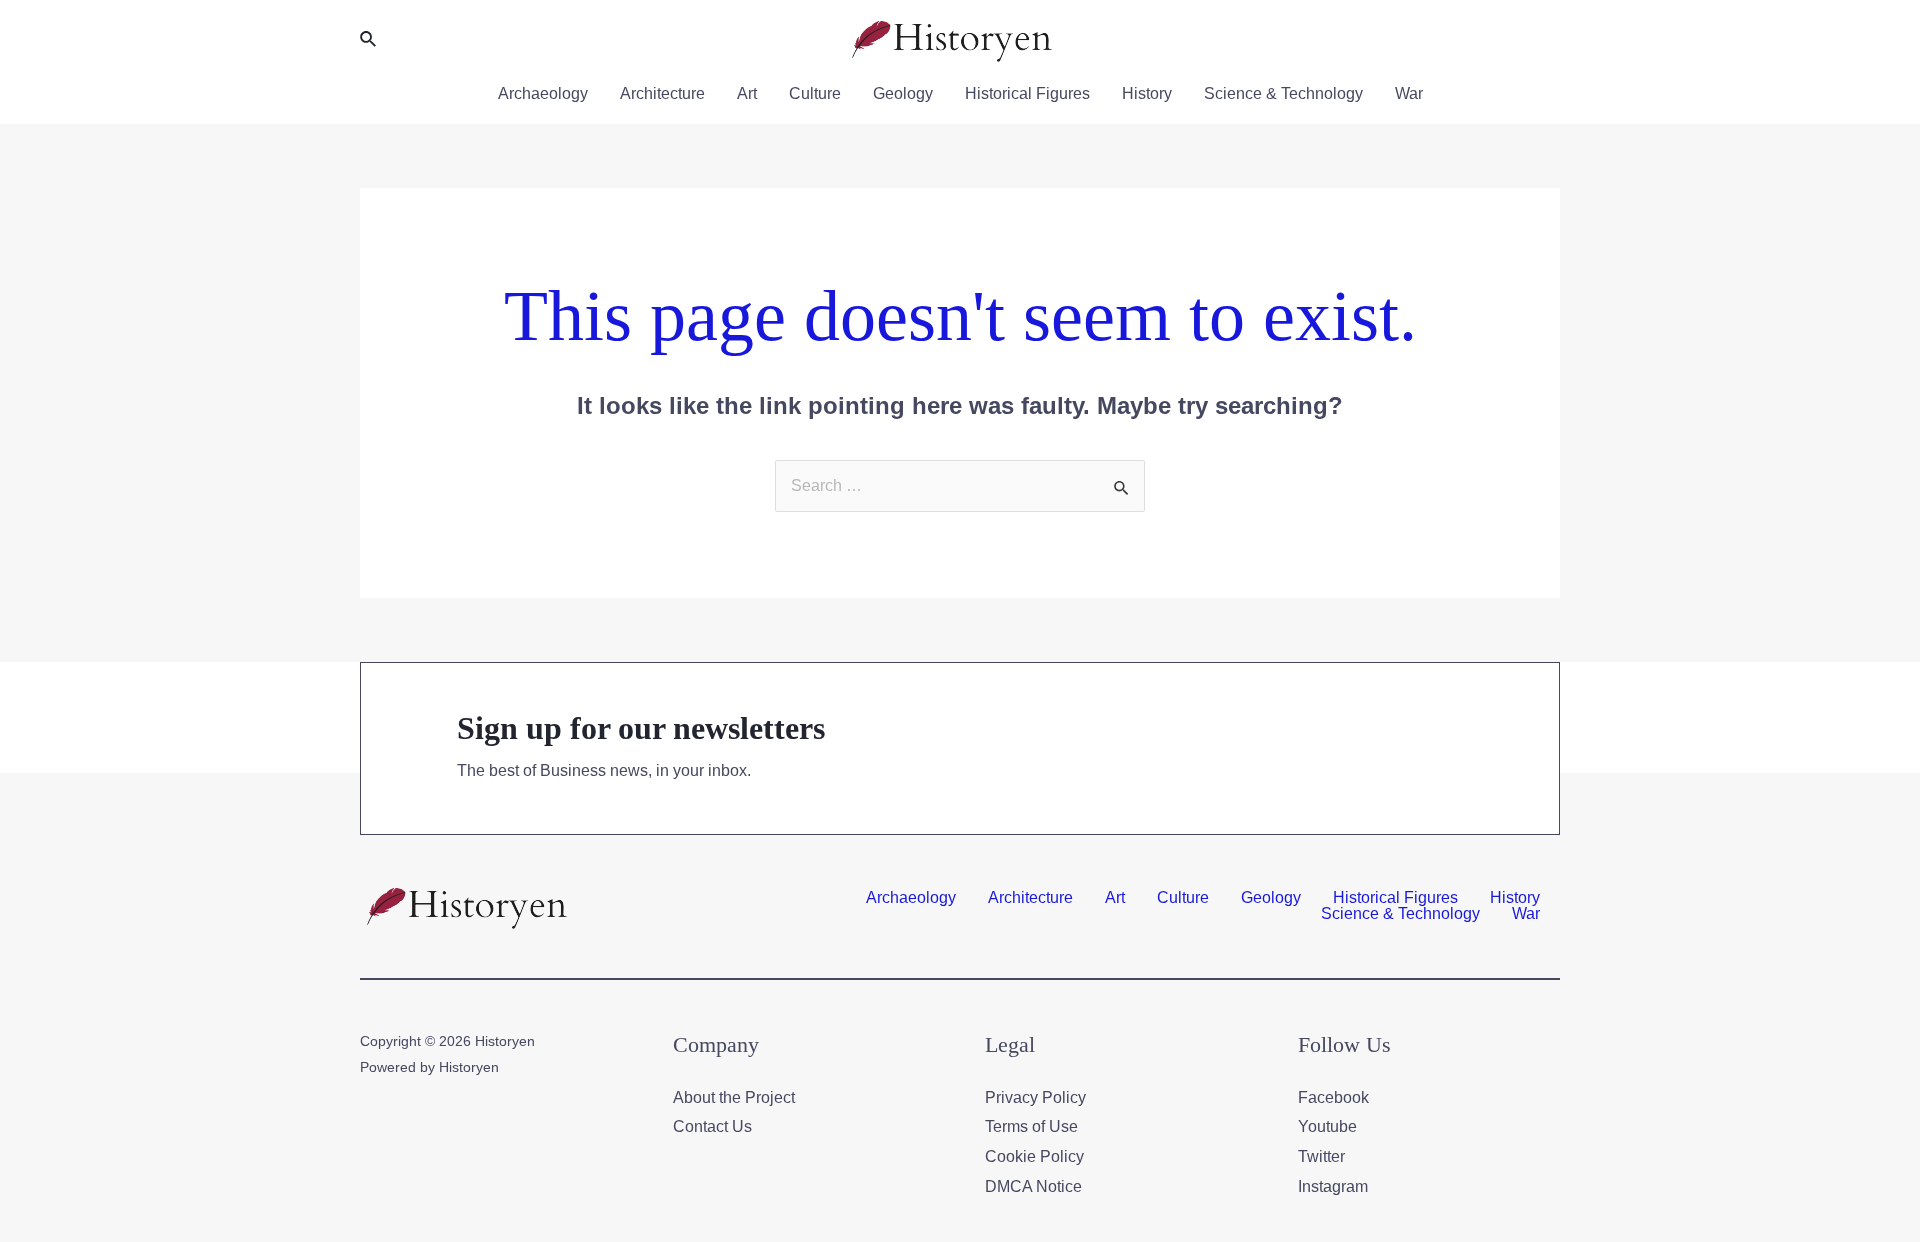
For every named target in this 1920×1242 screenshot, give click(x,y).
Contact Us (712, 1126)
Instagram (1333, 1186)
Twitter (1321, 1156)
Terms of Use (1031, 1126)
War (1409, 93)
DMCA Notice (1033, 1186)
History (1147, 93)
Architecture (662, 93)
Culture (815, 93)
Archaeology (543, 93)
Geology (903, 93)
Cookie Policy (1034, 1156)
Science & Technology (1283, 93)
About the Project (734, 1097)
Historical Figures (1027, 93)
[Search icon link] (369, 40)
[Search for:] (960, 485)
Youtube (1327, 1126)
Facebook (1333, 1097)
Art (747, 93)
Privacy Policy (1035, 1097)
